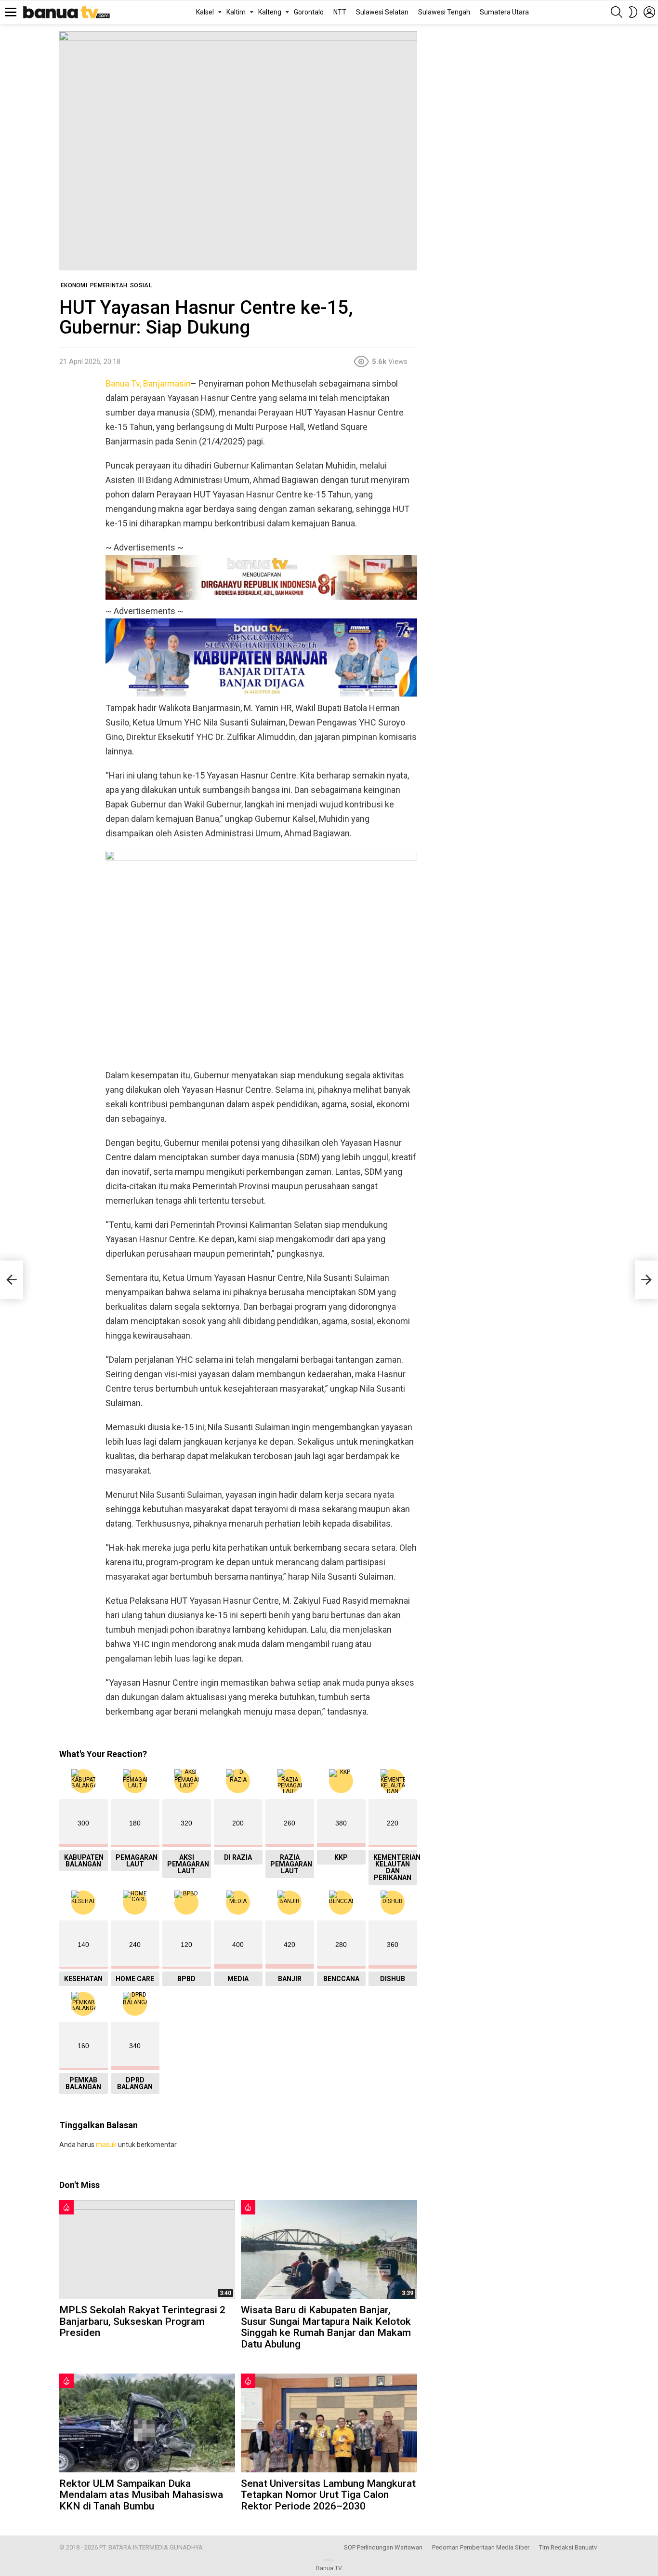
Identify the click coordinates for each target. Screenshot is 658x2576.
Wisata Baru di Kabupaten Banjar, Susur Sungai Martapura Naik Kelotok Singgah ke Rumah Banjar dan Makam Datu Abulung (326, 2327)
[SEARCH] (617, 12)
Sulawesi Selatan (382, 12)
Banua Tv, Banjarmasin (148, 383)
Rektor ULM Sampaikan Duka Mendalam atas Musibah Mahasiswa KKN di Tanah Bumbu (141, 2495)
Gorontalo (309, 12)
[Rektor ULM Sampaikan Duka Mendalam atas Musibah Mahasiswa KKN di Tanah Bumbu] (147, 2423)
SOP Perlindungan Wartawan (383, 2547)
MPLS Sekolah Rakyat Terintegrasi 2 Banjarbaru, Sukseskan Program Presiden (142, 2321)
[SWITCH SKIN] (633, 12)
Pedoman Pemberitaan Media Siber (481, 2547)
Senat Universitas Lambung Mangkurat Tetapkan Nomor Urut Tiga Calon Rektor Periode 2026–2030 (328, 2495)
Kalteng (270, 12)
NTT (340, 12)
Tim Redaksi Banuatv (568, 2547)
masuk (106, 2145)
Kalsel (205, 12)
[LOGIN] (649, 12)
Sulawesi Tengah (444, 12)
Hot (66, 2207)
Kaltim (236, 12)
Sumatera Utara (504, 12)
